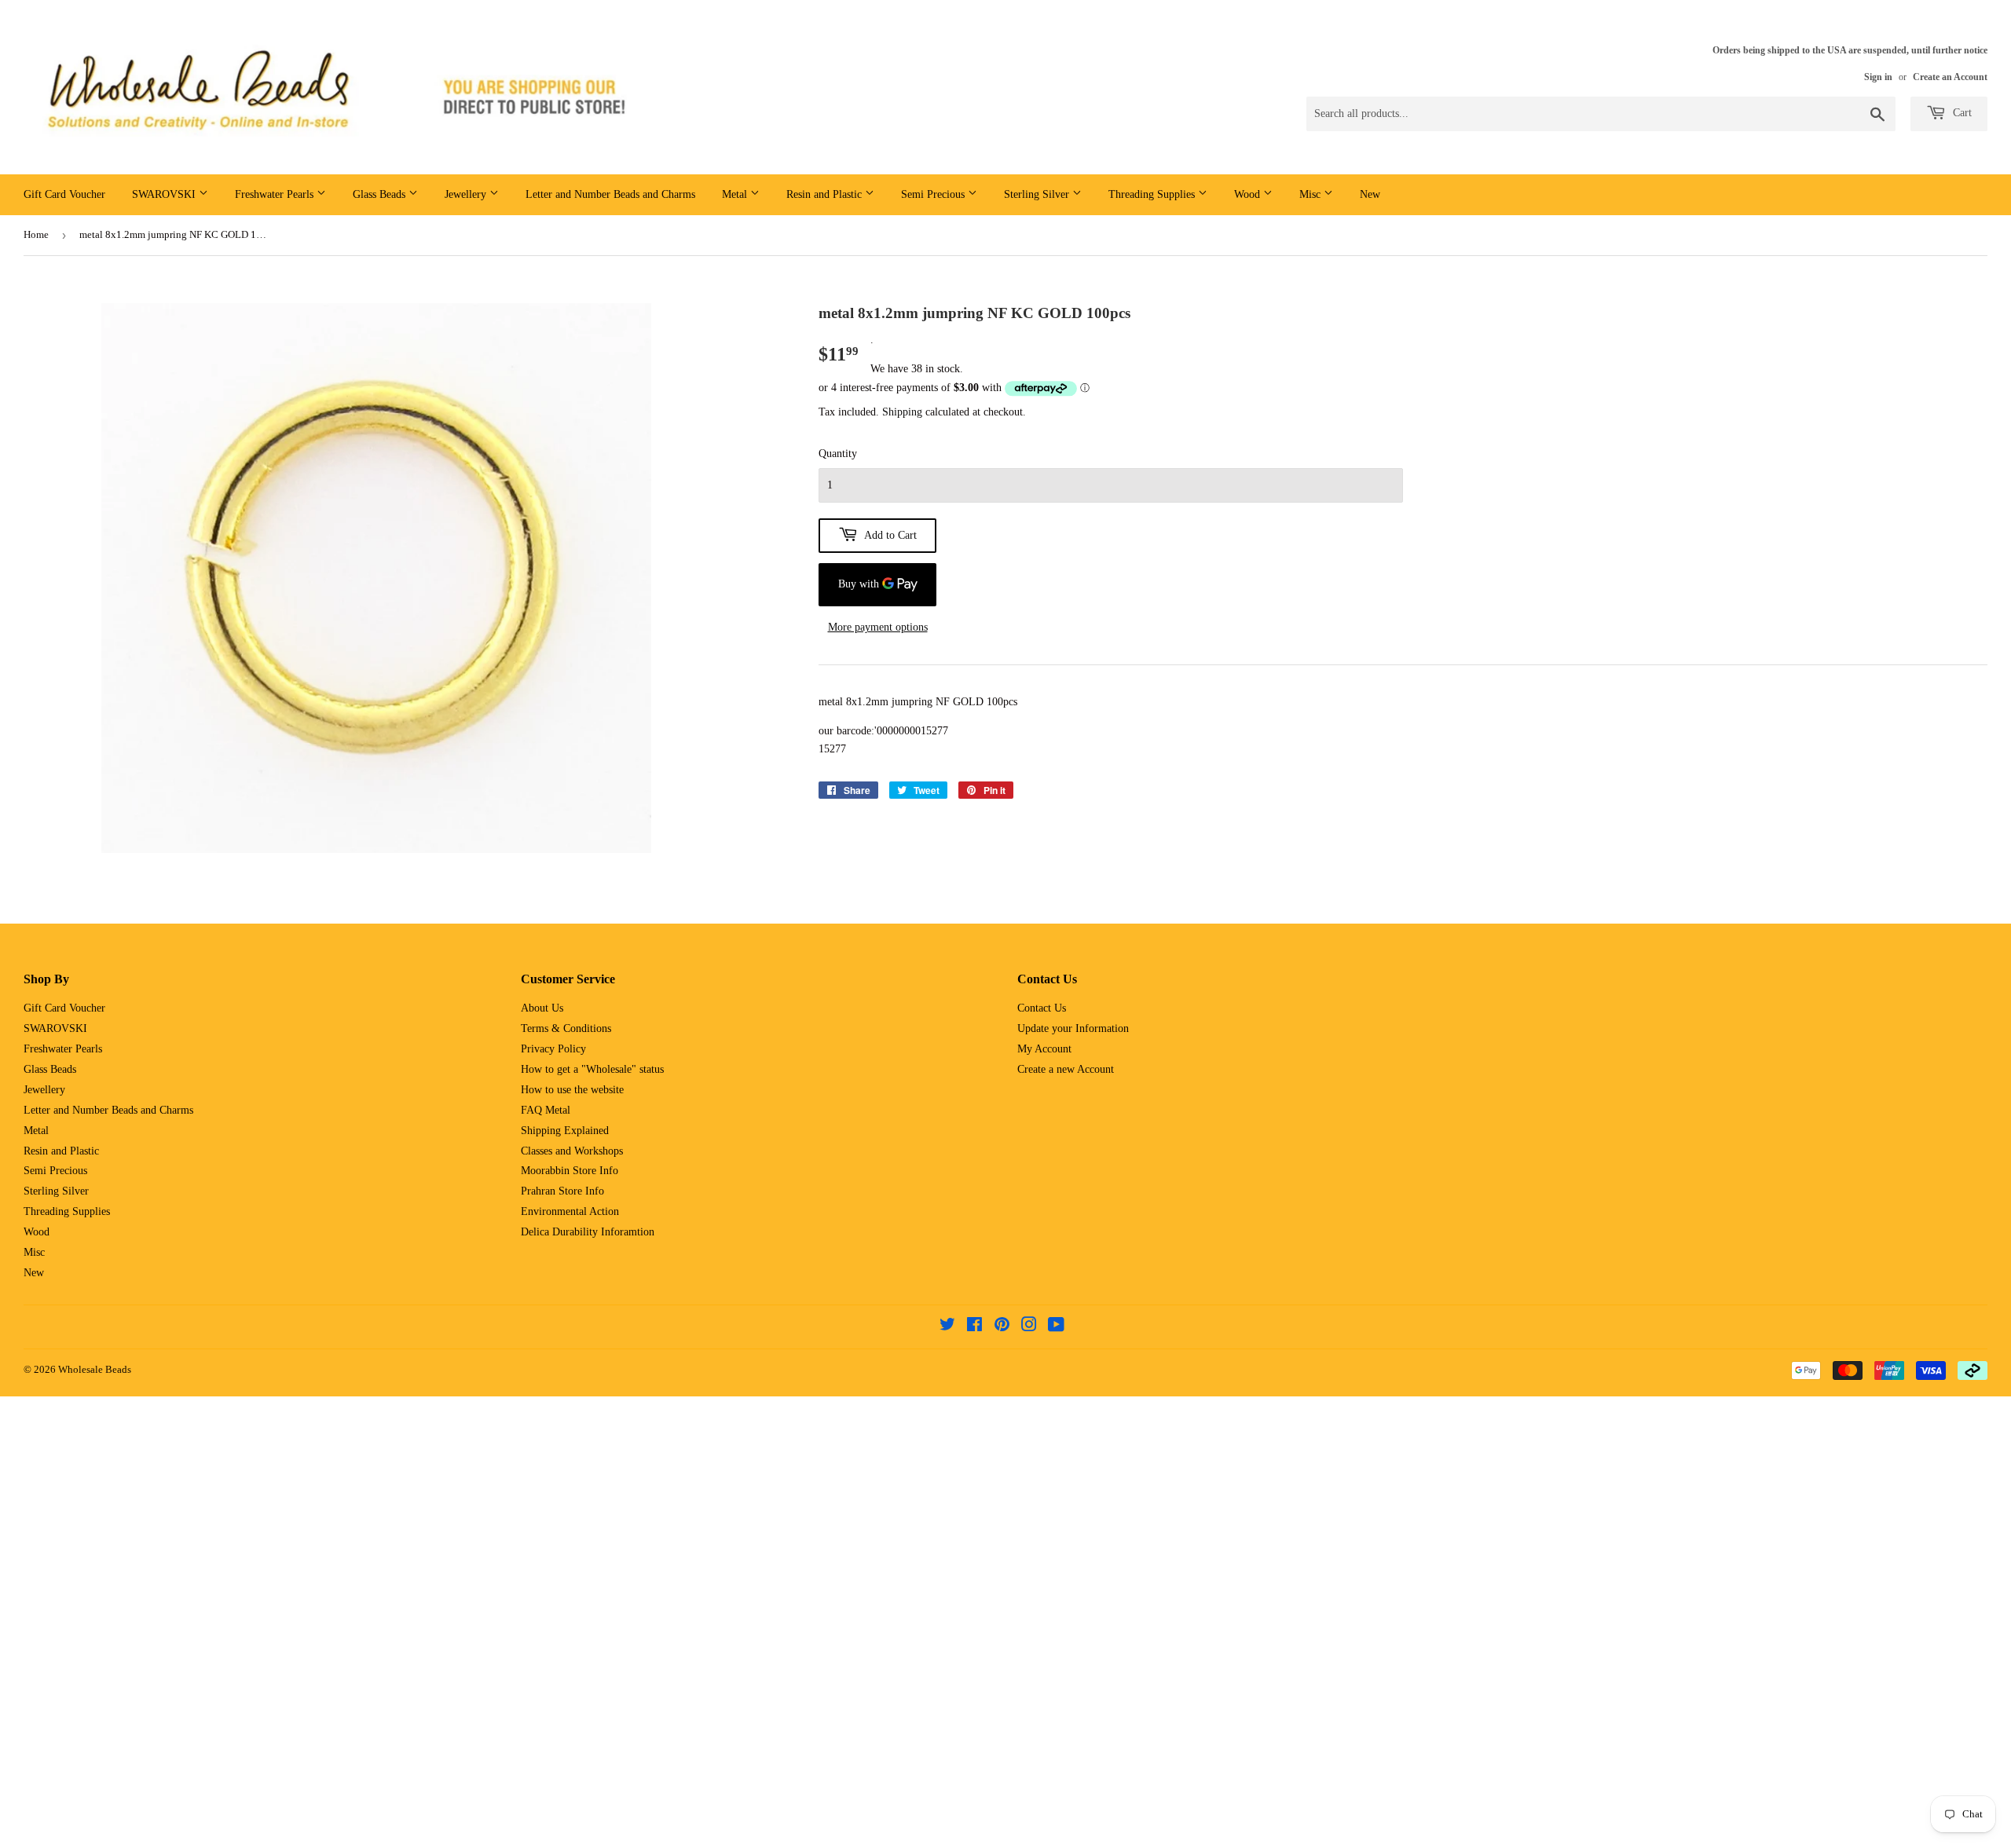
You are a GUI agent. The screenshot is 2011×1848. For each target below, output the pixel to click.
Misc (1311, 194)
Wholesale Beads (95, 1369)
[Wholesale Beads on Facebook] (974, 1327)
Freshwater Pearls (276, 194)
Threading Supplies (1153, 194)
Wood (1249, 194)
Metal (736, 194)
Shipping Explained (565, 1131)
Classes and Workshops (572, 1151)
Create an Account (1950, 77)
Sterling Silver (1038, 194)
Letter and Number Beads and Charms (610, 194)
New (1370, 194)
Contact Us (1042, 1008)
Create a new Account (1066, 1069)
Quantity (838, 454)
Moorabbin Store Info (570, 1171)
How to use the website (572, 1090)
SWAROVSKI (165, 194)
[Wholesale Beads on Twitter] (947, 1327)
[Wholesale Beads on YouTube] (1056, 1327)
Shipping (902, 412)
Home (36, 234)
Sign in (1878, 77)
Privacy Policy (553, 1049)
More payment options (878, 627)
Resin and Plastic (826, 194)
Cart (1961, 113)
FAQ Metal (546, 1110)
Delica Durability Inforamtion (588, 1232)
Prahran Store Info (562, 1191)
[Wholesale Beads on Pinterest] (1002, 1327)
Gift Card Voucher (64, 194)
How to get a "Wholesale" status (592, 1069)
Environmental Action (570, 1211)
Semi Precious (934, 194)
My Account (1044, 1049)
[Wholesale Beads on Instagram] (1029, 1327)
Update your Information (1073, 1028)
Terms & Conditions (566, 1028)
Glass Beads (381, 194)
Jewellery (467, 194)
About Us (542, 1008)
